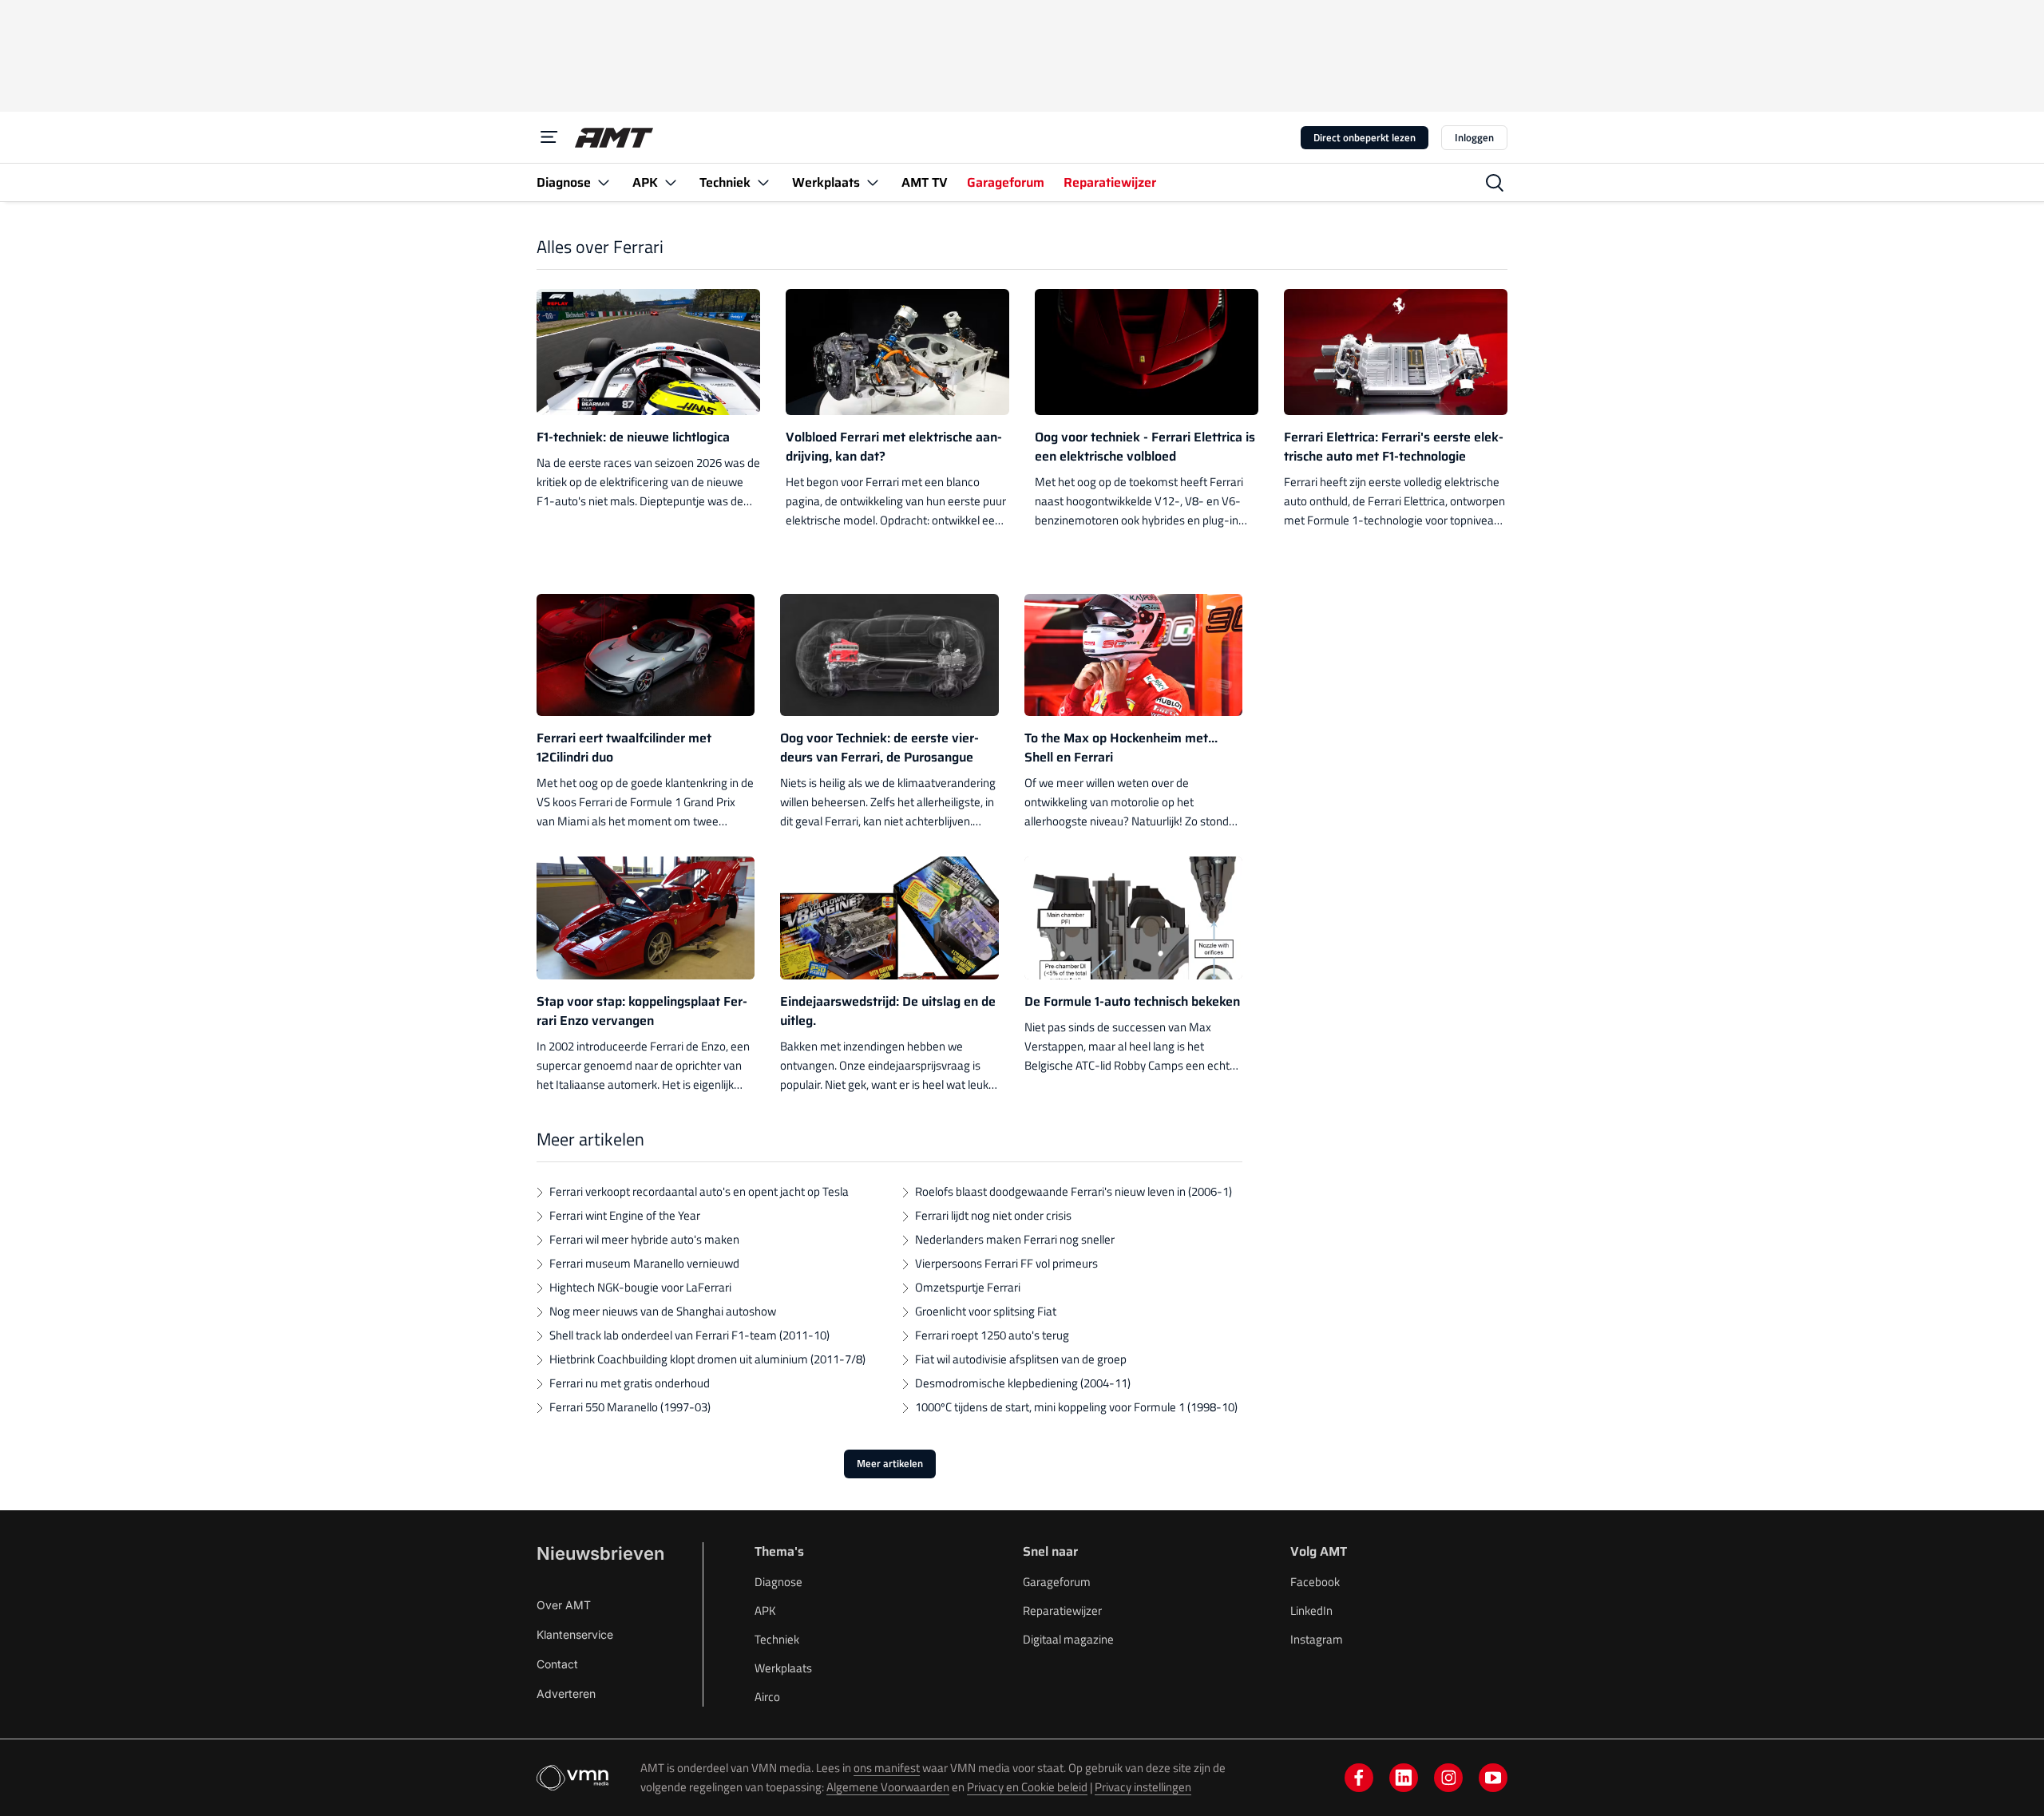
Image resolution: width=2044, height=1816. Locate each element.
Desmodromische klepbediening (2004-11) (1023, 1383)
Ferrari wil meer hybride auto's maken (644, 1239)
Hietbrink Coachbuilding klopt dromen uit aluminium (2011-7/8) (707, 1359)
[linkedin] (1404, 1778)
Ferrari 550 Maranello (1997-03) (630, 1407)
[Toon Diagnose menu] (604, 182)
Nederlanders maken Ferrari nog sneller (1015, 1239)
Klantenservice (575, 1634)
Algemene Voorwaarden (888, 1787)
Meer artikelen (890, 1463)
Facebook (1315, 1582)
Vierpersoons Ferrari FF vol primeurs (1006, 1263)
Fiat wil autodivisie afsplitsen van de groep (1021, 1359)
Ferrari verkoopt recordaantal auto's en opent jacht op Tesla (699, 1191)
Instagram (1317, 1639)
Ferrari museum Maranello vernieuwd (644, 1263)
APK (765, 1610)
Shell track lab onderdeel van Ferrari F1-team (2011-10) (689, 1335)
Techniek (777, 1639)
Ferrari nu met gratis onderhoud (630, 1383)
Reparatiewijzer (1062, 1610)
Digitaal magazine (1068, 1639)
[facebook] (1359, 1778)
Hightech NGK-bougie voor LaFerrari (640, 1287)
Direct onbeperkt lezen (1365, 137)
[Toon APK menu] (671, 182)
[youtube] (1493, 1778)
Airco (767, 1697)
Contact (557, 1664)
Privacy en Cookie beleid (1027, 1787)
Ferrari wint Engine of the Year (625, 1215)
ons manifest (887, 1768)
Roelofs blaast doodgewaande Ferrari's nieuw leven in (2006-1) (1073, 1191)
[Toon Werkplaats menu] (873, 182)
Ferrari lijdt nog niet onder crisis (993, 1215)
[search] (1495, 183)
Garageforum (1057, 1582)
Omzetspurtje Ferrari (968, 1287)
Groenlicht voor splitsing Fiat (986, 1311)
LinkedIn (1311, 1610)
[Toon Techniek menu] (763, 182)
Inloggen (1474, 137)
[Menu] (549, 137)
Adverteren (566, 1693)
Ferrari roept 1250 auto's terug (992, 1335)
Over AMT (564, 1605)
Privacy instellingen (1143, 1787)
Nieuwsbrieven (600, 1553)
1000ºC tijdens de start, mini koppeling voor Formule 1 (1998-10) (1076, 1407)
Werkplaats (783, 1668)
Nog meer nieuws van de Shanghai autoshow (663, 1311)
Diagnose (778, 1582)
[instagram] (1448, 1778)
